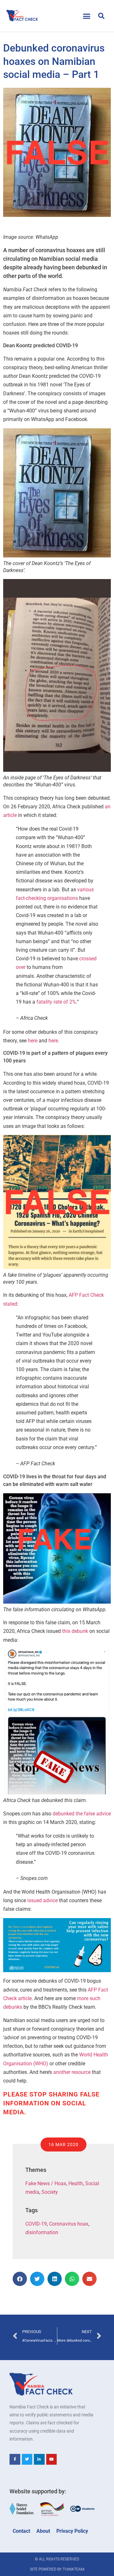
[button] (87, 16)
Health (76, 2183)
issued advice (42, 1900)
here (33, 1041)
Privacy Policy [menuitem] (72, 2531)
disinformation (42, 2232)
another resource (72, 2072)
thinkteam (73, 2569)
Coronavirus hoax (69, 2224)
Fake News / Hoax (46, 2183)
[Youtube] (52, 2459)
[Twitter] (27, 2459)
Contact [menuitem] (21, 2531)
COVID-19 (36, 2224)
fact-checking (31, 898)
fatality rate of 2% (56, 1002)
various (85, 890)
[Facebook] (15, 2459)
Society (50, 2192)
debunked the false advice (82, 1814)
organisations (63, 898)
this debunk (75, 1631)
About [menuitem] (43, 2531)
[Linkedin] (39, 2459)
